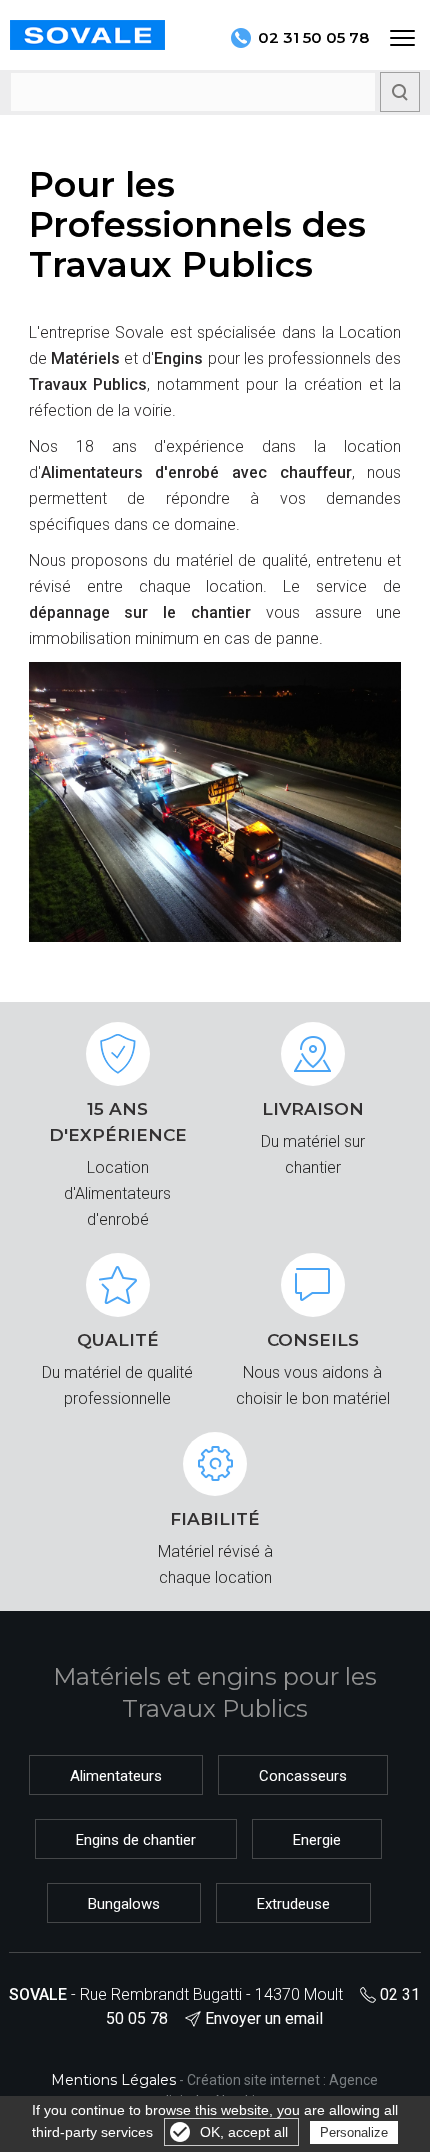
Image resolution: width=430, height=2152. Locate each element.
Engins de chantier (136, 1840)
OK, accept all (244, 2132)
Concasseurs (303, 1776)
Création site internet (253, 2080)
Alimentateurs (116, 1776)
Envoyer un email (264, 2018)
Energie (317, 1840)
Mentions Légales (113, 2080)
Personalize (354, 2132)
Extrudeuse (293, 1904)
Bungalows (124, 1904)
